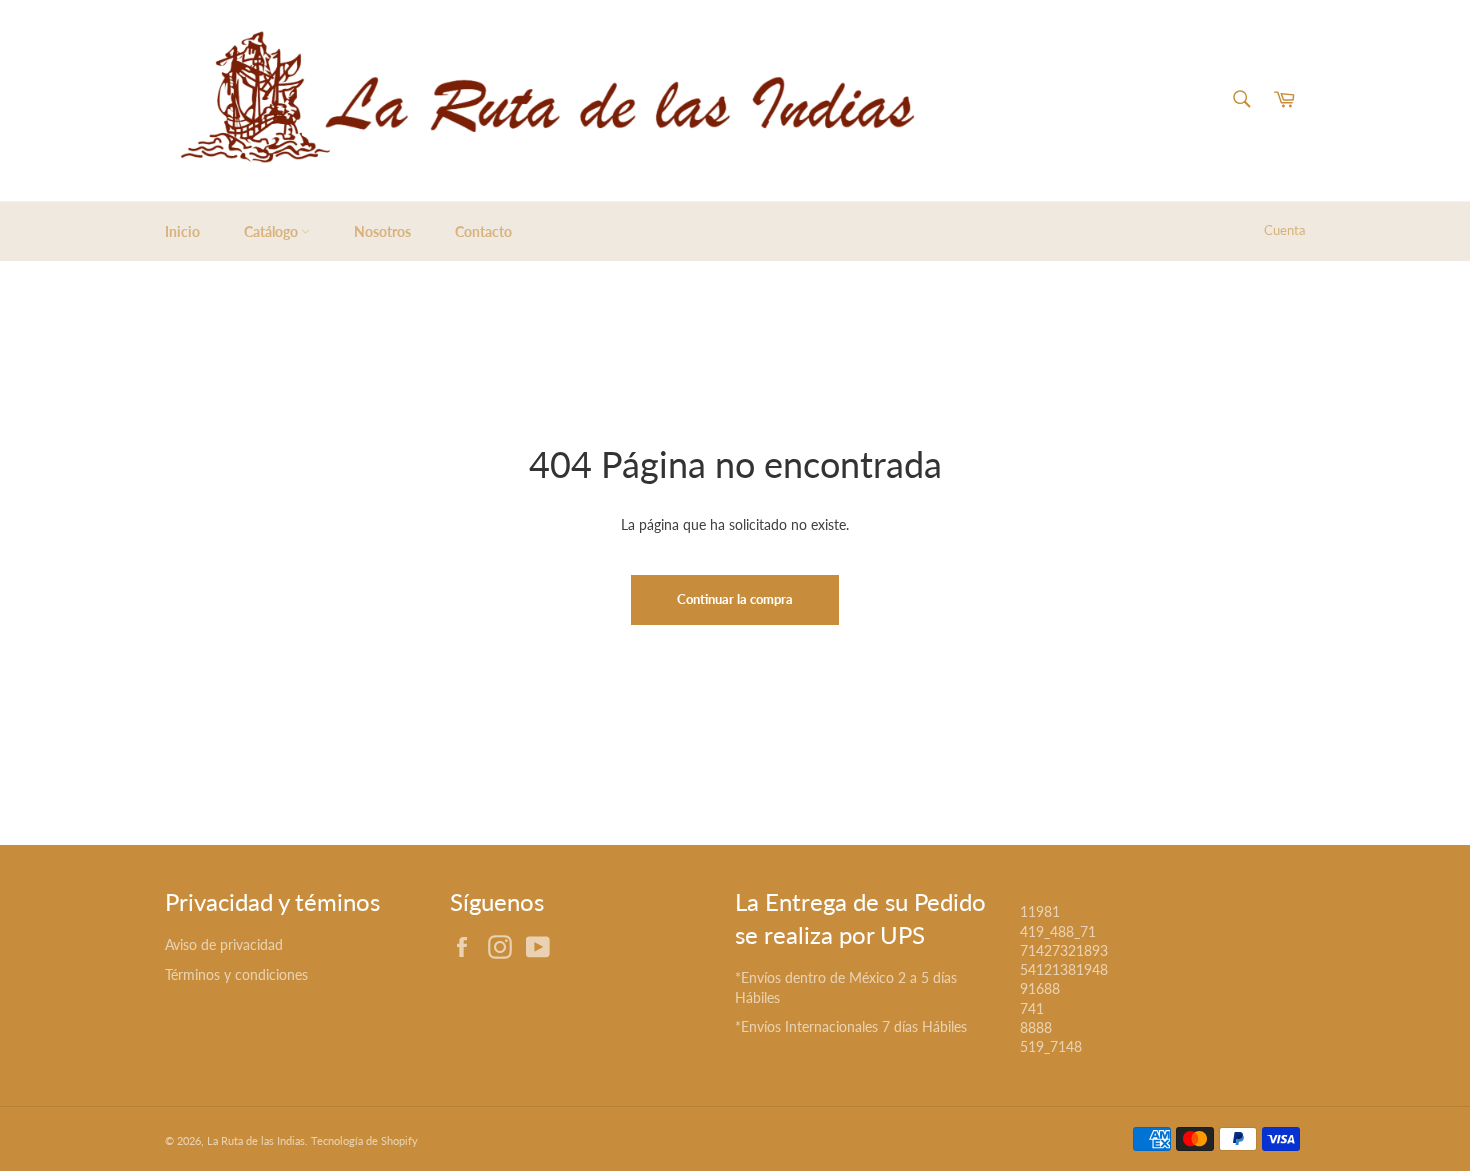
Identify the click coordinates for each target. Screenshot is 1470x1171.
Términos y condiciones (236, 974)
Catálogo (272, 231)
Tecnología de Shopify (364, 1140)
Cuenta (1284, 230)
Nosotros (382, 231)
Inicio (182, 231)
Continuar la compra (735, 599)
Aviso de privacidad (224, 944)
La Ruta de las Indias (256, 1140)
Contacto (483, 231)
